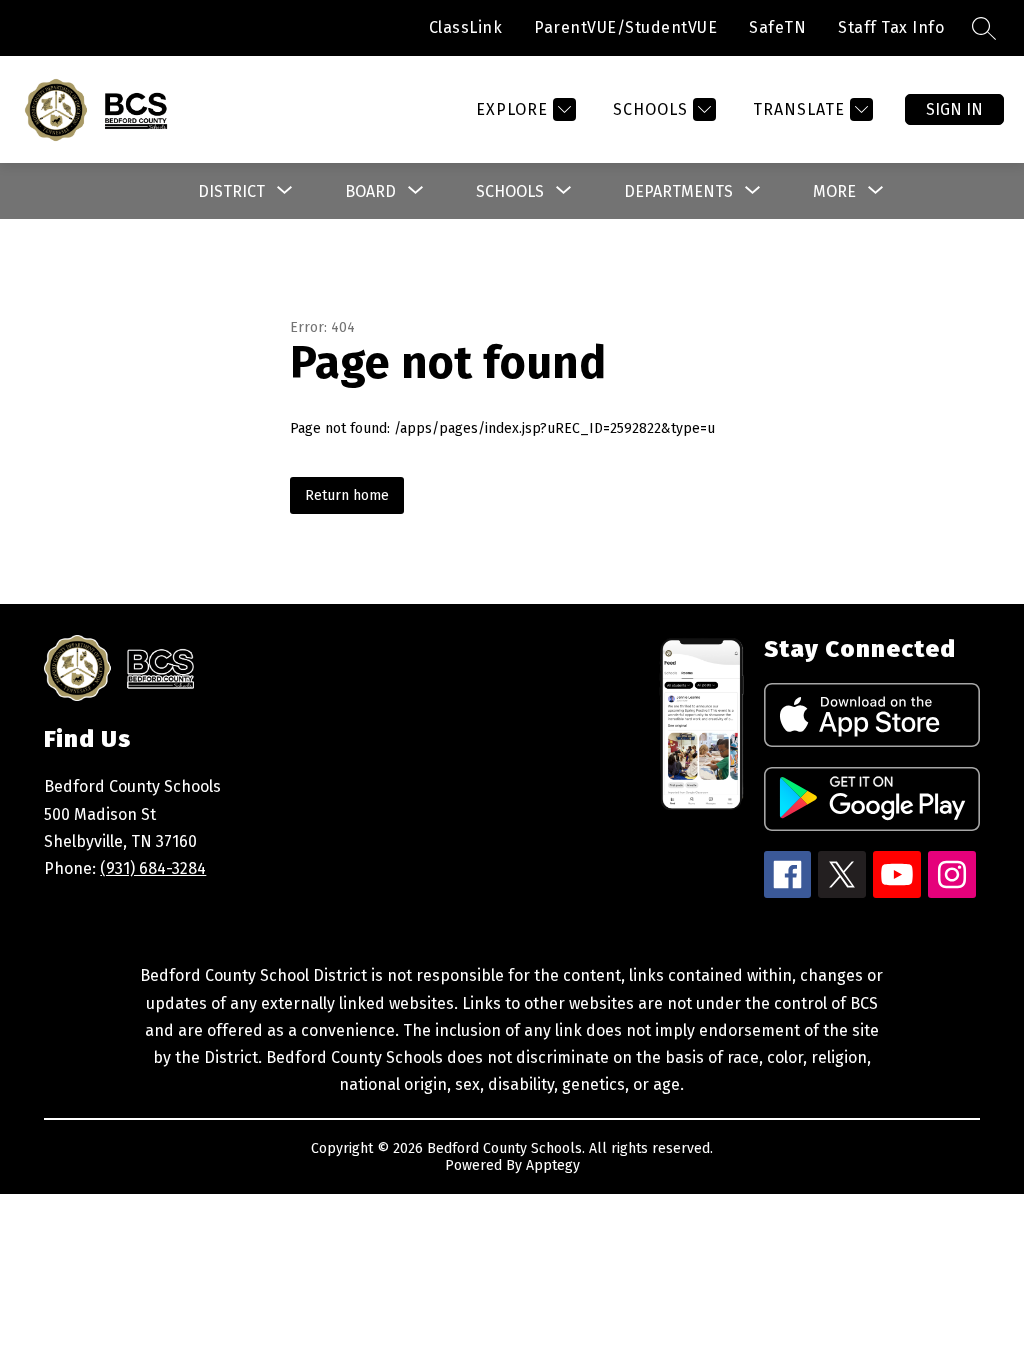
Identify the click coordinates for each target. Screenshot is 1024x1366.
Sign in (954, 109)
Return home (347, 495)
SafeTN (777, 27)
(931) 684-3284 (153, 868)
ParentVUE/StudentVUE (625, 27)
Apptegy (553, 1165)
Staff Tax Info (891, 27)
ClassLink (466, 27)
